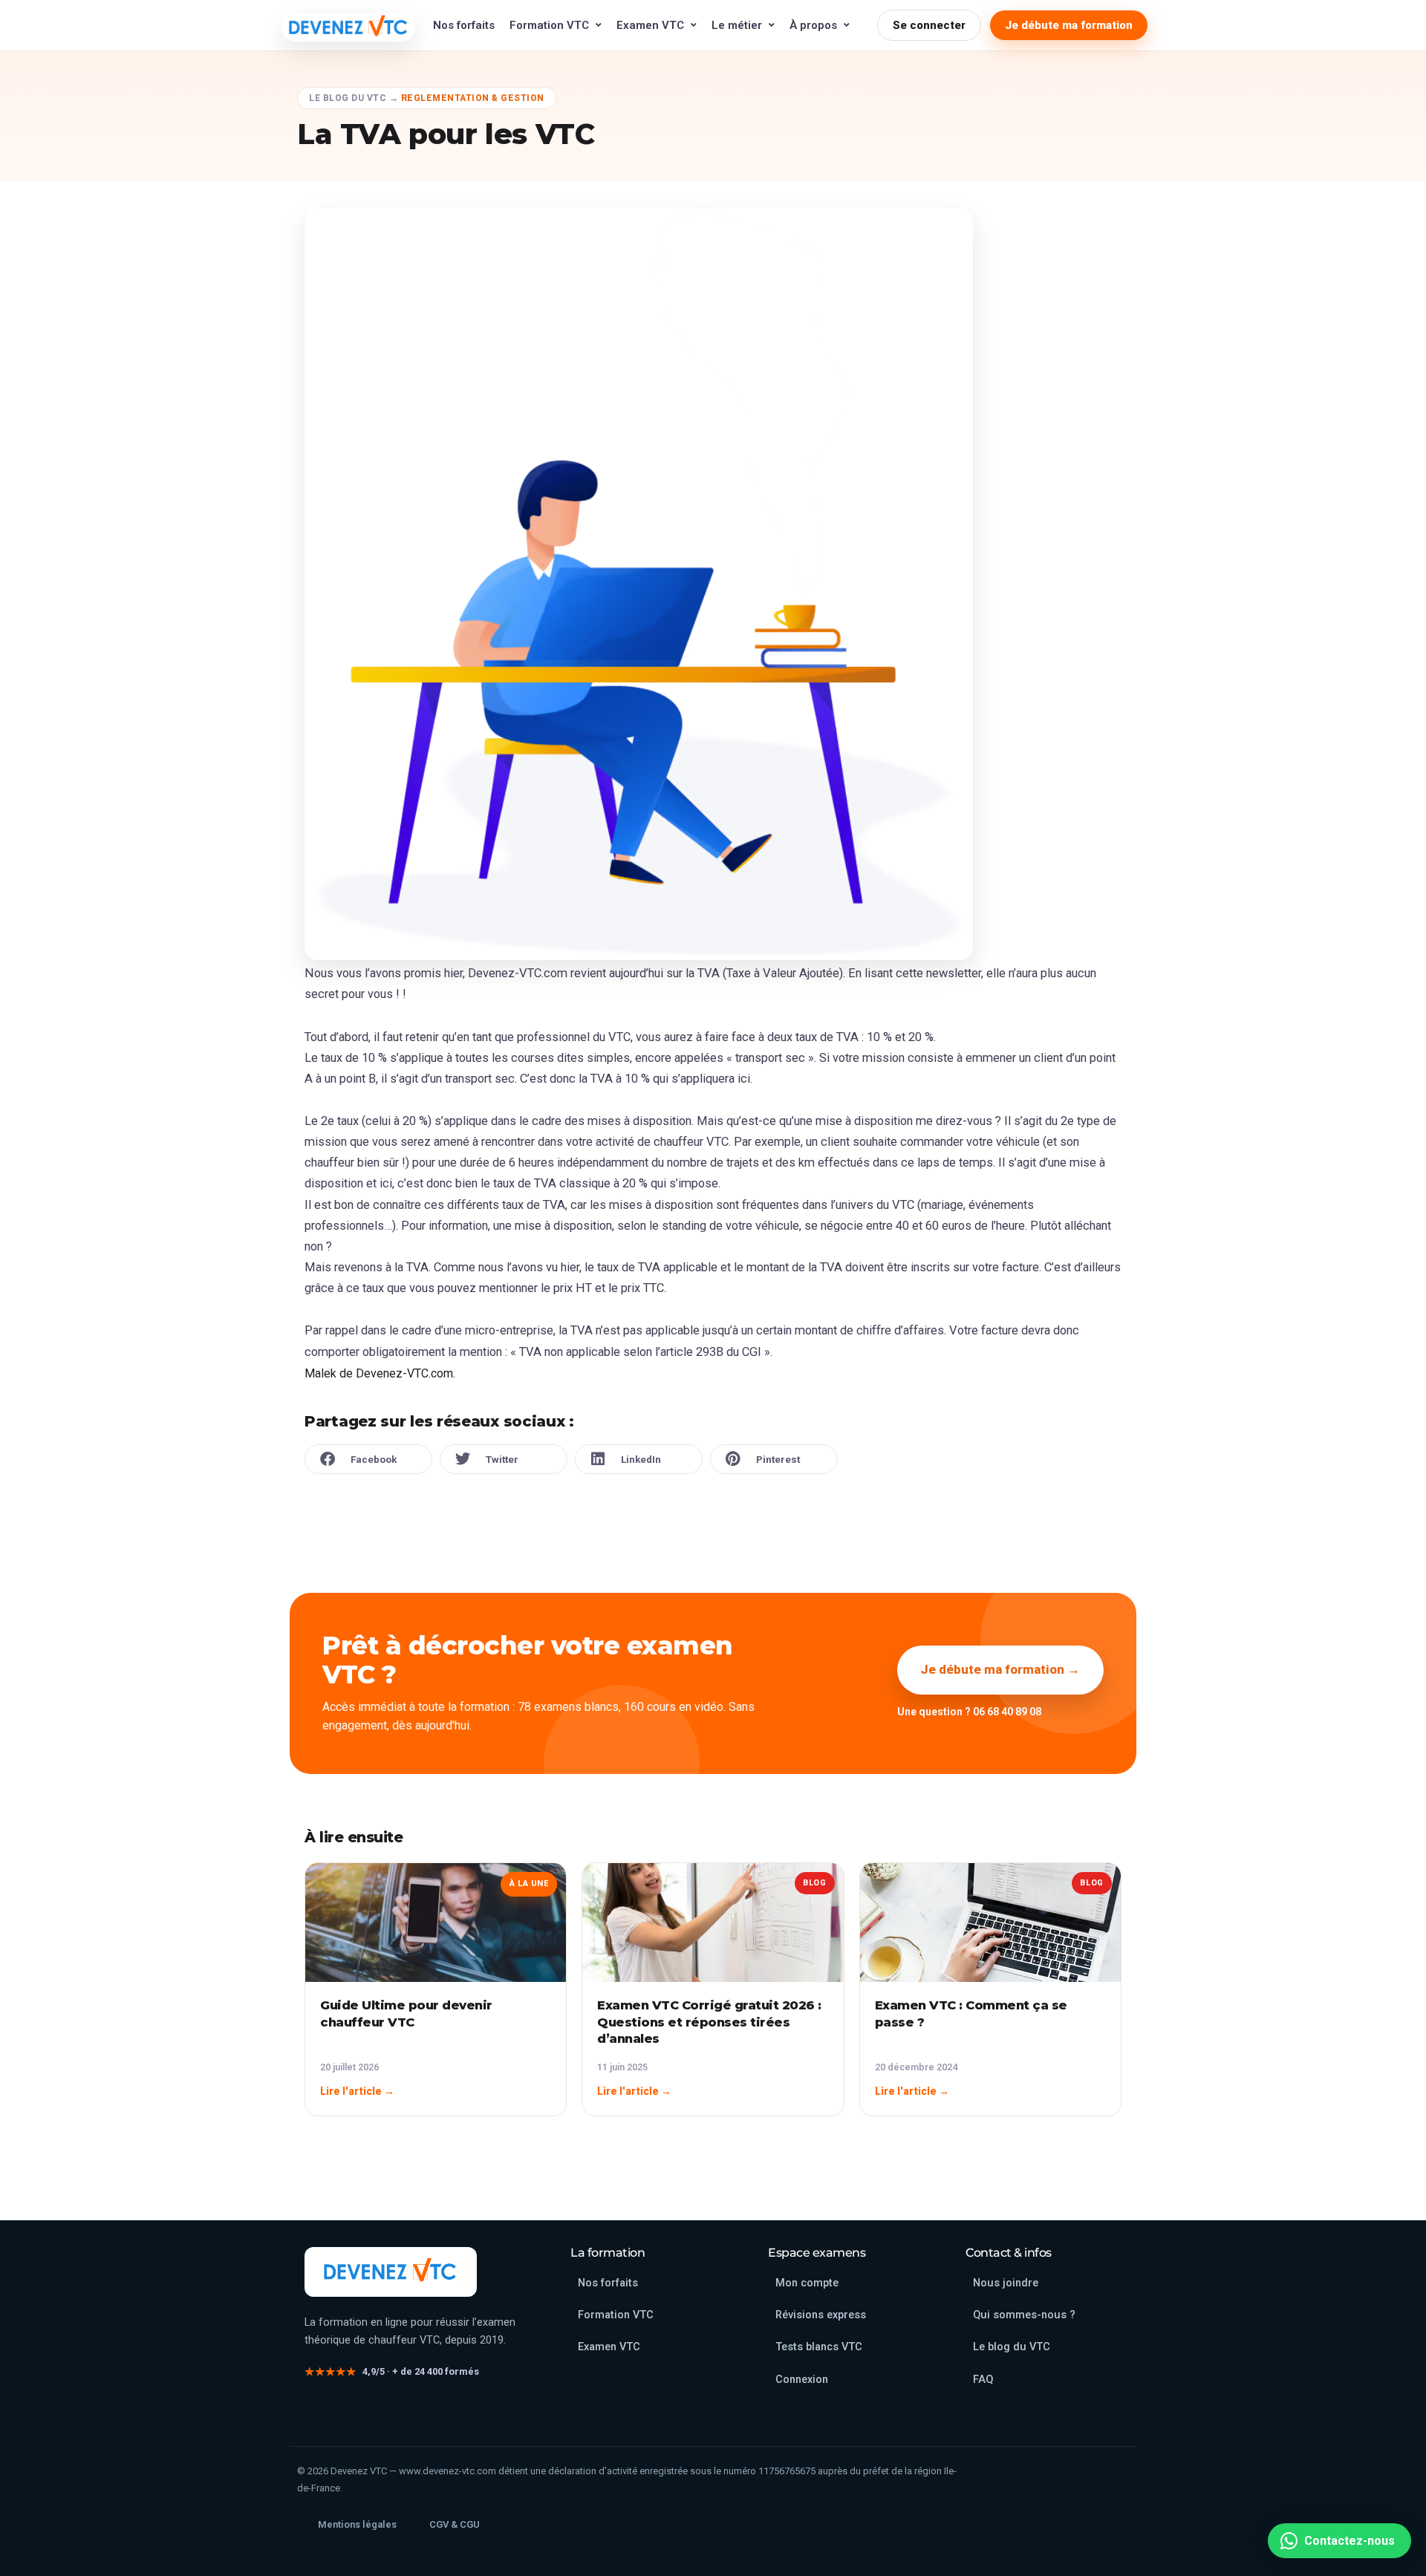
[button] (368, 1459)
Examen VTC (650, 25)
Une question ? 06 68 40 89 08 (969, 1712)
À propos (813, 25)
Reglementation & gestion (473, 98)
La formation (608, 2253)
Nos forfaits (464, 25)
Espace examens (817, 2253)
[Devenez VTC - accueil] (391, 2272)
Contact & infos (1009, 2253)
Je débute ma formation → (1000, 1669)
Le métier (737, 25)
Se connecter (929, 25)
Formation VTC (549, 25)
